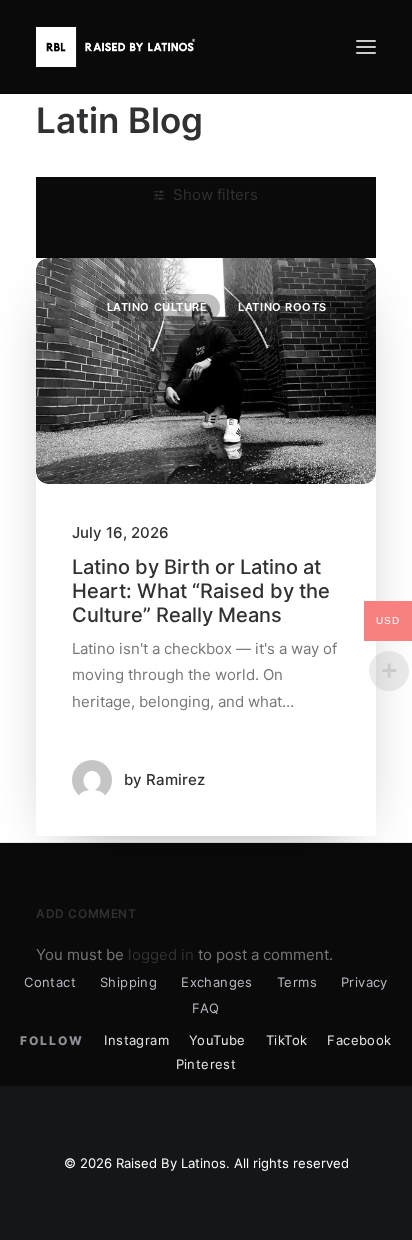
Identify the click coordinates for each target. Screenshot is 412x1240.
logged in (161, 954)
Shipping (128, 982)
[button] (366, 47)
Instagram (136, 1040)
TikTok (286, 1040)
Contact (50, 982)
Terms (297, 982)
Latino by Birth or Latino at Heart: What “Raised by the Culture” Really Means (201, 591)
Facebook (359, 1040)
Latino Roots (282, 307)
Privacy (364, 982)
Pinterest (206, 1064)
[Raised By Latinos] (120, 47)
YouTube (217, 1040)
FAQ (205, 1008)
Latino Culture (157, 307)
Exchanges (217, 982)
